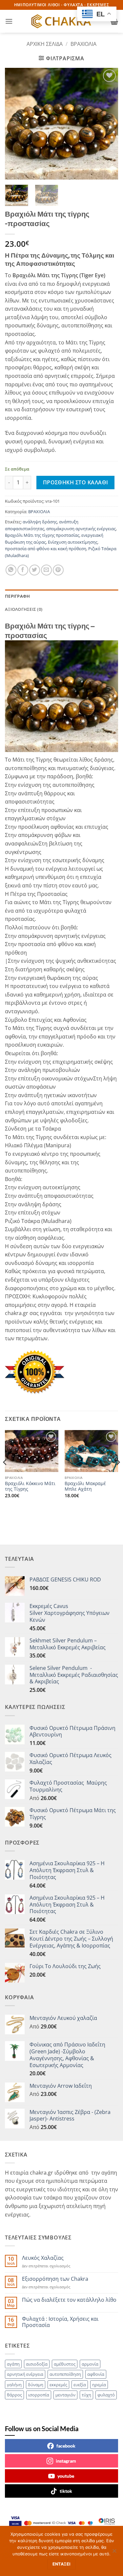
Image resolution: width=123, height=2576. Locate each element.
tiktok (66, 2491)
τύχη (86, 2395)
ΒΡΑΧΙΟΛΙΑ (83, 44)
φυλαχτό (106, 2395)
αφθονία (96, 2374)
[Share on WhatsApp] (11, 570)
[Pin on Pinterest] (58, 570)
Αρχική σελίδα (45, 44)
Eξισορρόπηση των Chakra (55, 2279)
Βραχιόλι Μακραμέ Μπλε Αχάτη (85, 1486)
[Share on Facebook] (23, 570)
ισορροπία (39, 2395)
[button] (9, 21)
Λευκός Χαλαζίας (43, 2258)
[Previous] (15, 124)
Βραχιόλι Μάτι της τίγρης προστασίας (42, 535)
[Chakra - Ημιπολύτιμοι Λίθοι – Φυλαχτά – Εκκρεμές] (62, 21)
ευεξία (80, 2385)
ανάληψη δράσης (40, 522)
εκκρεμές (58, 2385)
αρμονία (90, 2364)
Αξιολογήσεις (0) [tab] (24, 609)
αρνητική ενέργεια (25, 2374)
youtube (66, 2476)
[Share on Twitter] (35, 570)
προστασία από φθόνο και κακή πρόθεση (46, 549)
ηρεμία (99, 2385)
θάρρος (14, 2395)
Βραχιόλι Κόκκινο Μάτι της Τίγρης (30, 1486)
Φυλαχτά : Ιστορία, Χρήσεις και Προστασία (60, 2322)
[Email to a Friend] (46, 570)
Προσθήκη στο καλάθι (76, 482)
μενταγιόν (65, 2395)
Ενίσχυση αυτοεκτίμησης (73, 542)
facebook (66, 2446)
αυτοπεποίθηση (65, 2374)
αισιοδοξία (37, 2364)
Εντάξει (62, 2564)
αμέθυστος (65, 2364)
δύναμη (36, 2385)
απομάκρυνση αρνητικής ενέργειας (81, 529)
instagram (66, 2461)
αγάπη (13, 2364)
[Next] (108, 124)
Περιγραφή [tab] (17, 596)
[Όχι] (114, 2553)
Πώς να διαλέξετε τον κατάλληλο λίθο (69, 2300)
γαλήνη (14, 2385)
